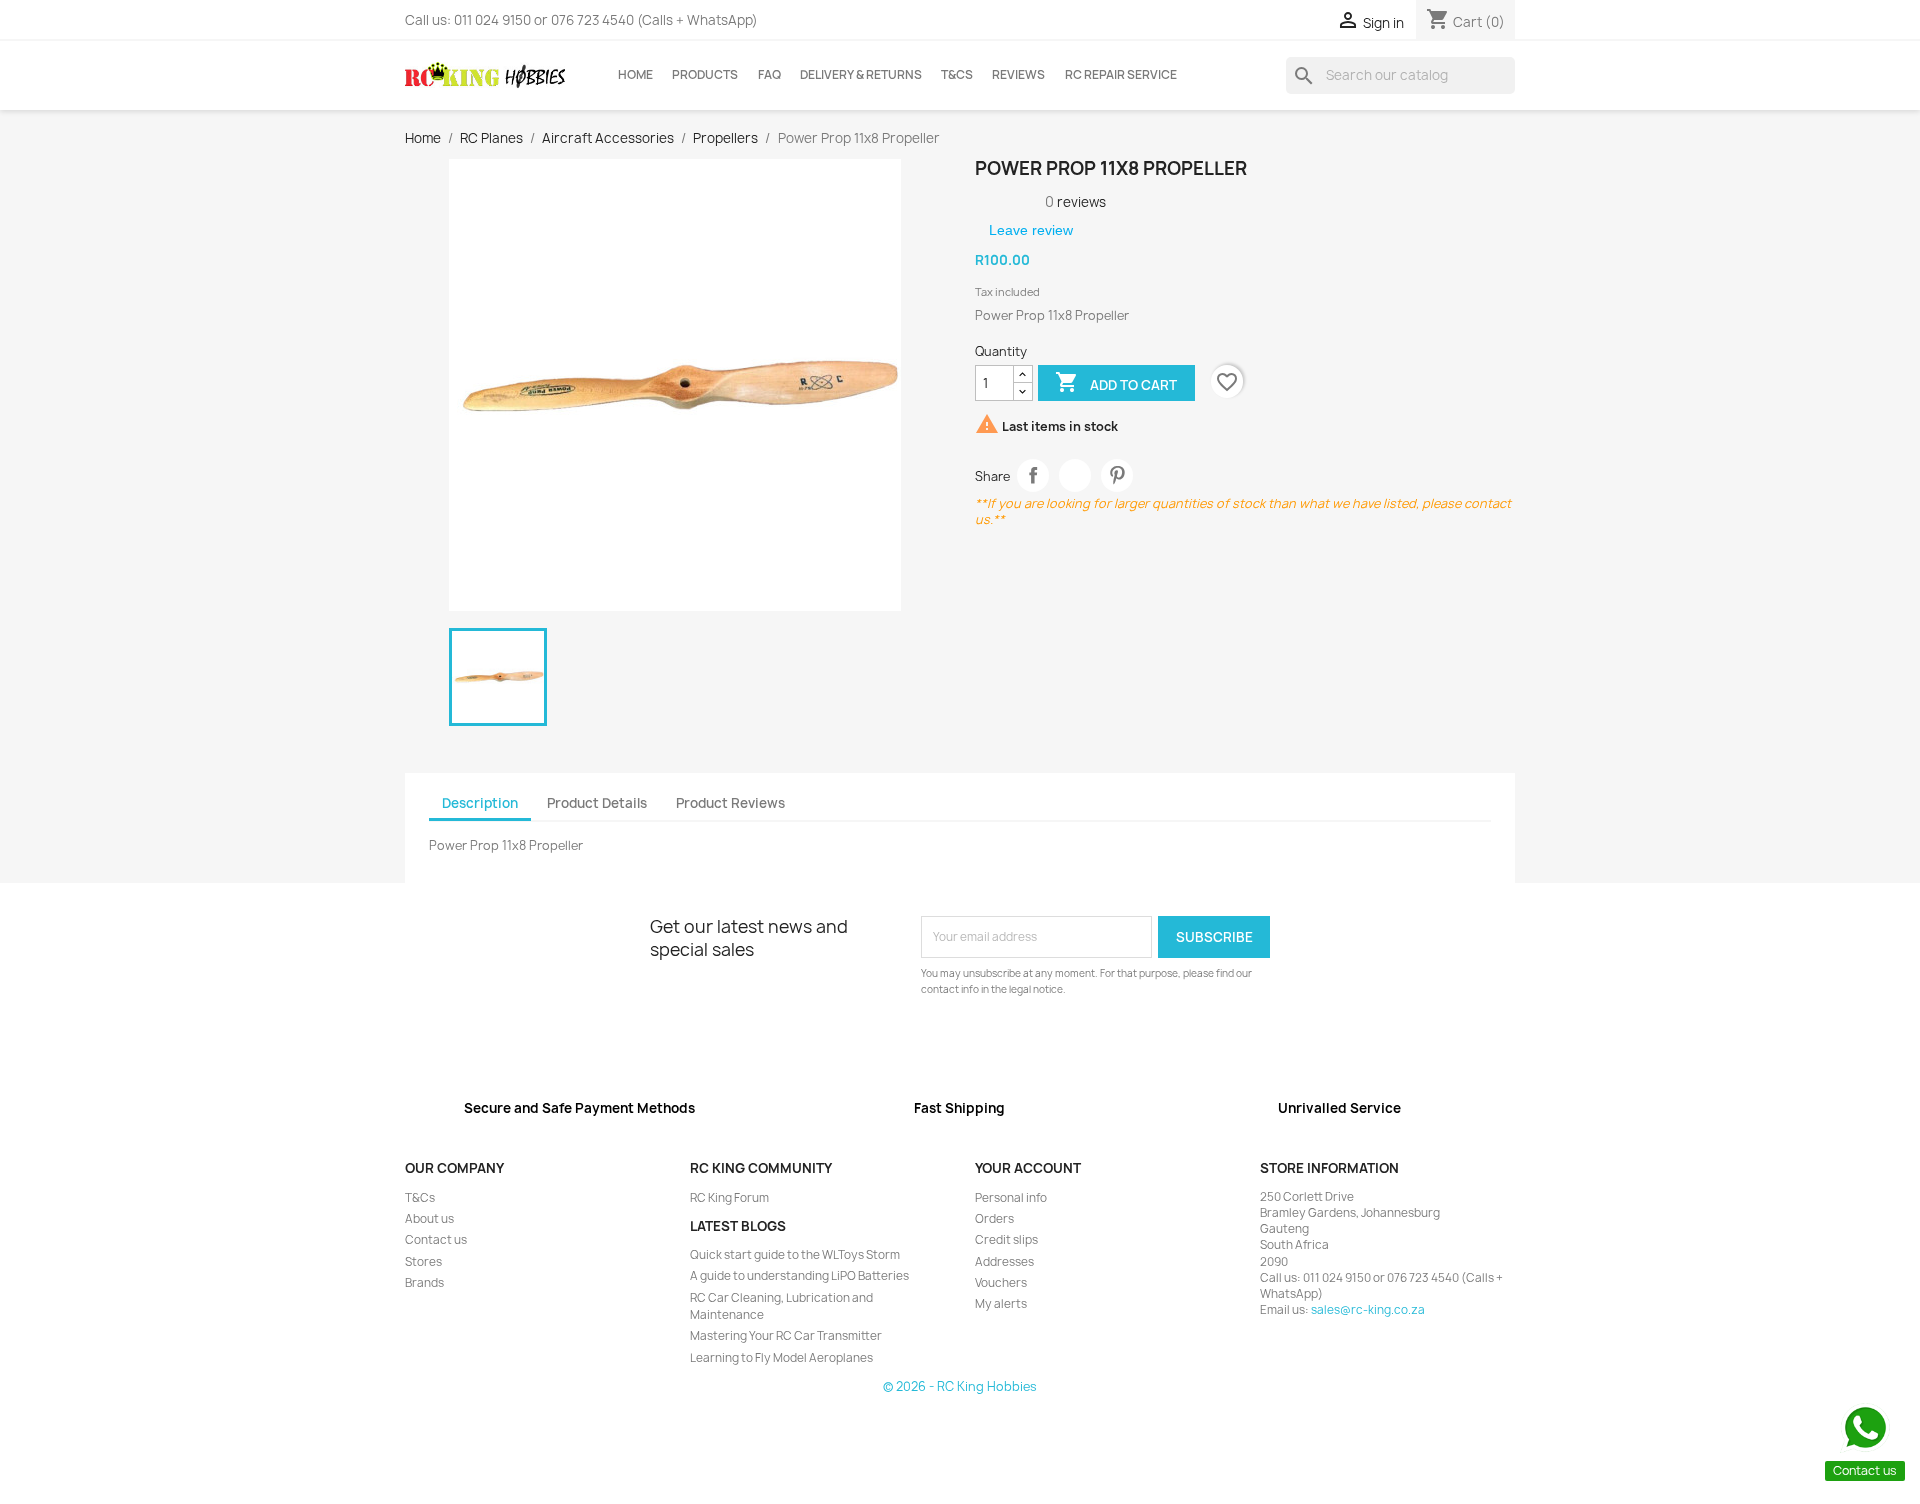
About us (429, 1219)
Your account (1028, 1168)
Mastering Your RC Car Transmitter (786, 1336)
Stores (423, 1262)
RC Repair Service (1121, 75)
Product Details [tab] (597, 803)
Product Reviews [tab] (730, 803)
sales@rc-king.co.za (1368, 1310)
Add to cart (1116, 382)
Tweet (1075, 475)
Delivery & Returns (861, 75)
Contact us (436, 1240)
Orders (994, 1219)
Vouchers (1001, 1283)
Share (1033, 475)
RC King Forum (729, 1198)
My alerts (1001, 1304)
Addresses (1004, 1262)
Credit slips (1006, 1240)
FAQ (769, 75)
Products (705, 75)
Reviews (1018, 75)
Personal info (1011, 1198)
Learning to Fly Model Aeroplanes (781, 1358)
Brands (424, 1283)
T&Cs (957, 75)
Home (635, 75)
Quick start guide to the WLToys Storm (795, 1255)
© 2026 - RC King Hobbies (960, 1386)
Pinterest (1117, 475)
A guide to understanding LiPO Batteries (799, 1276)
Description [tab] (480, 803)
